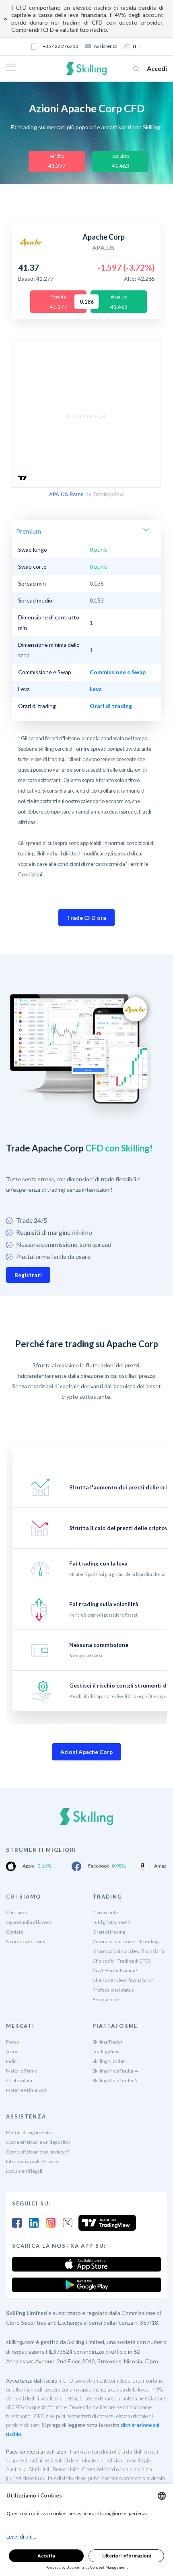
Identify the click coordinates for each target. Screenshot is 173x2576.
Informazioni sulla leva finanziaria (128, 1951)
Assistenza (106, 46)
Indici (12, 2061)
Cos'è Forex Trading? (115, 1970)
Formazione (106, 1999)
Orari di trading (109, 1932)
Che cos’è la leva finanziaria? (123, 1980)
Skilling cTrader (109, 2061)
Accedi (157, 68)
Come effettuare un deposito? (38, 2142)
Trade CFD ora (86, 918)
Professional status (113, 1990)
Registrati (28, 1275)
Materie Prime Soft (26, 2090)
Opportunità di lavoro (29, 1922)
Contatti (15, 1932)
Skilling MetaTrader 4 (115, 2071)
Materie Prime (22, 2071)
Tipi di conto (105, 1912)
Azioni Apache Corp (86, 1752)
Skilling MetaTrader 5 (115, 2080)
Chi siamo (17, 1912)
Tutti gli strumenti (111, 1922)
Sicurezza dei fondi (26, 1941)
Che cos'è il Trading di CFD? (122, 1961)
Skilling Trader (108, 2042)
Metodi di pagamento (29, 2132)
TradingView (106, 2051)
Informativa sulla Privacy (32, 2161)
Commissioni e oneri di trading (126, 1941)
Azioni (13, 2051)
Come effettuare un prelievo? (38, 2152)
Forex (12, 2042)
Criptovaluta (19, 2080)
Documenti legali (24, 2171)
